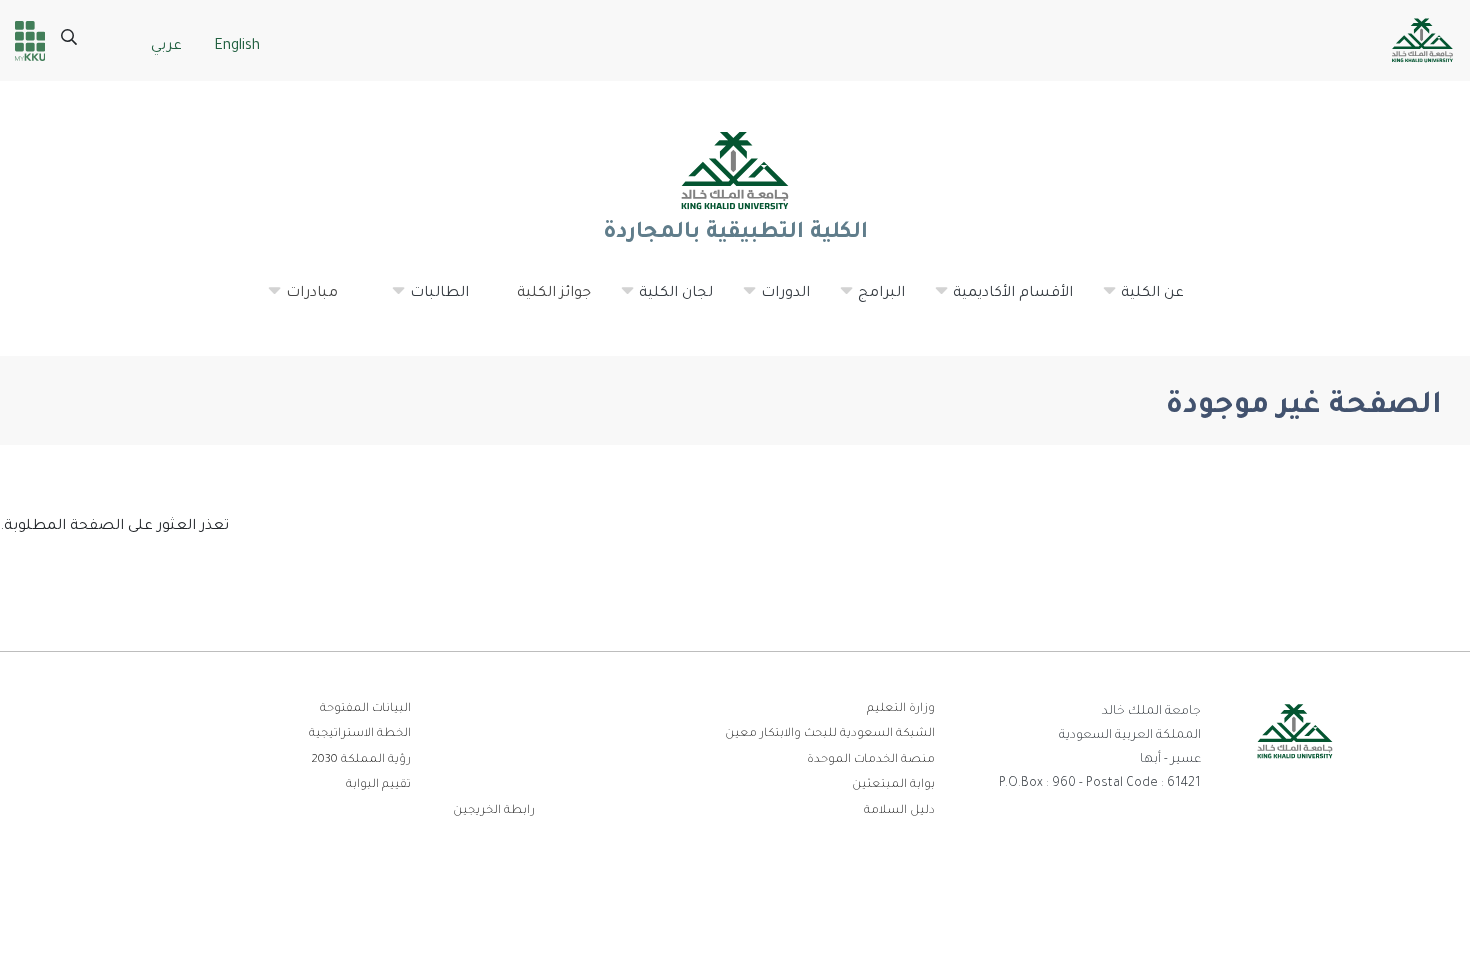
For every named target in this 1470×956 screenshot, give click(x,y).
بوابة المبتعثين (893, 785)
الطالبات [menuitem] (429, 302)
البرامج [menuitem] (871, 302)
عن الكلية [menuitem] (1142, 302)
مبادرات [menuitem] (302, 302)
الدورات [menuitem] (775, 302)
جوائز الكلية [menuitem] (554, 294)
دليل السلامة (899, 811)
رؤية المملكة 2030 (361, 760)
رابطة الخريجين (494, 811)
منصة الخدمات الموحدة (871, 760)
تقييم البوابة (378, 785)
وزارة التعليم (901, 709)
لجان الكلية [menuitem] (666, 302)
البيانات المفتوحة (365, 709)
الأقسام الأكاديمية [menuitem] (1003, 302)
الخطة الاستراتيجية (360, 734)
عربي (166, 47)
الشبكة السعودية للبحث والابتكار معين (830, 734)
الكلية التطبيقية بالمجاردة (735, 234)
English (237, 47)
